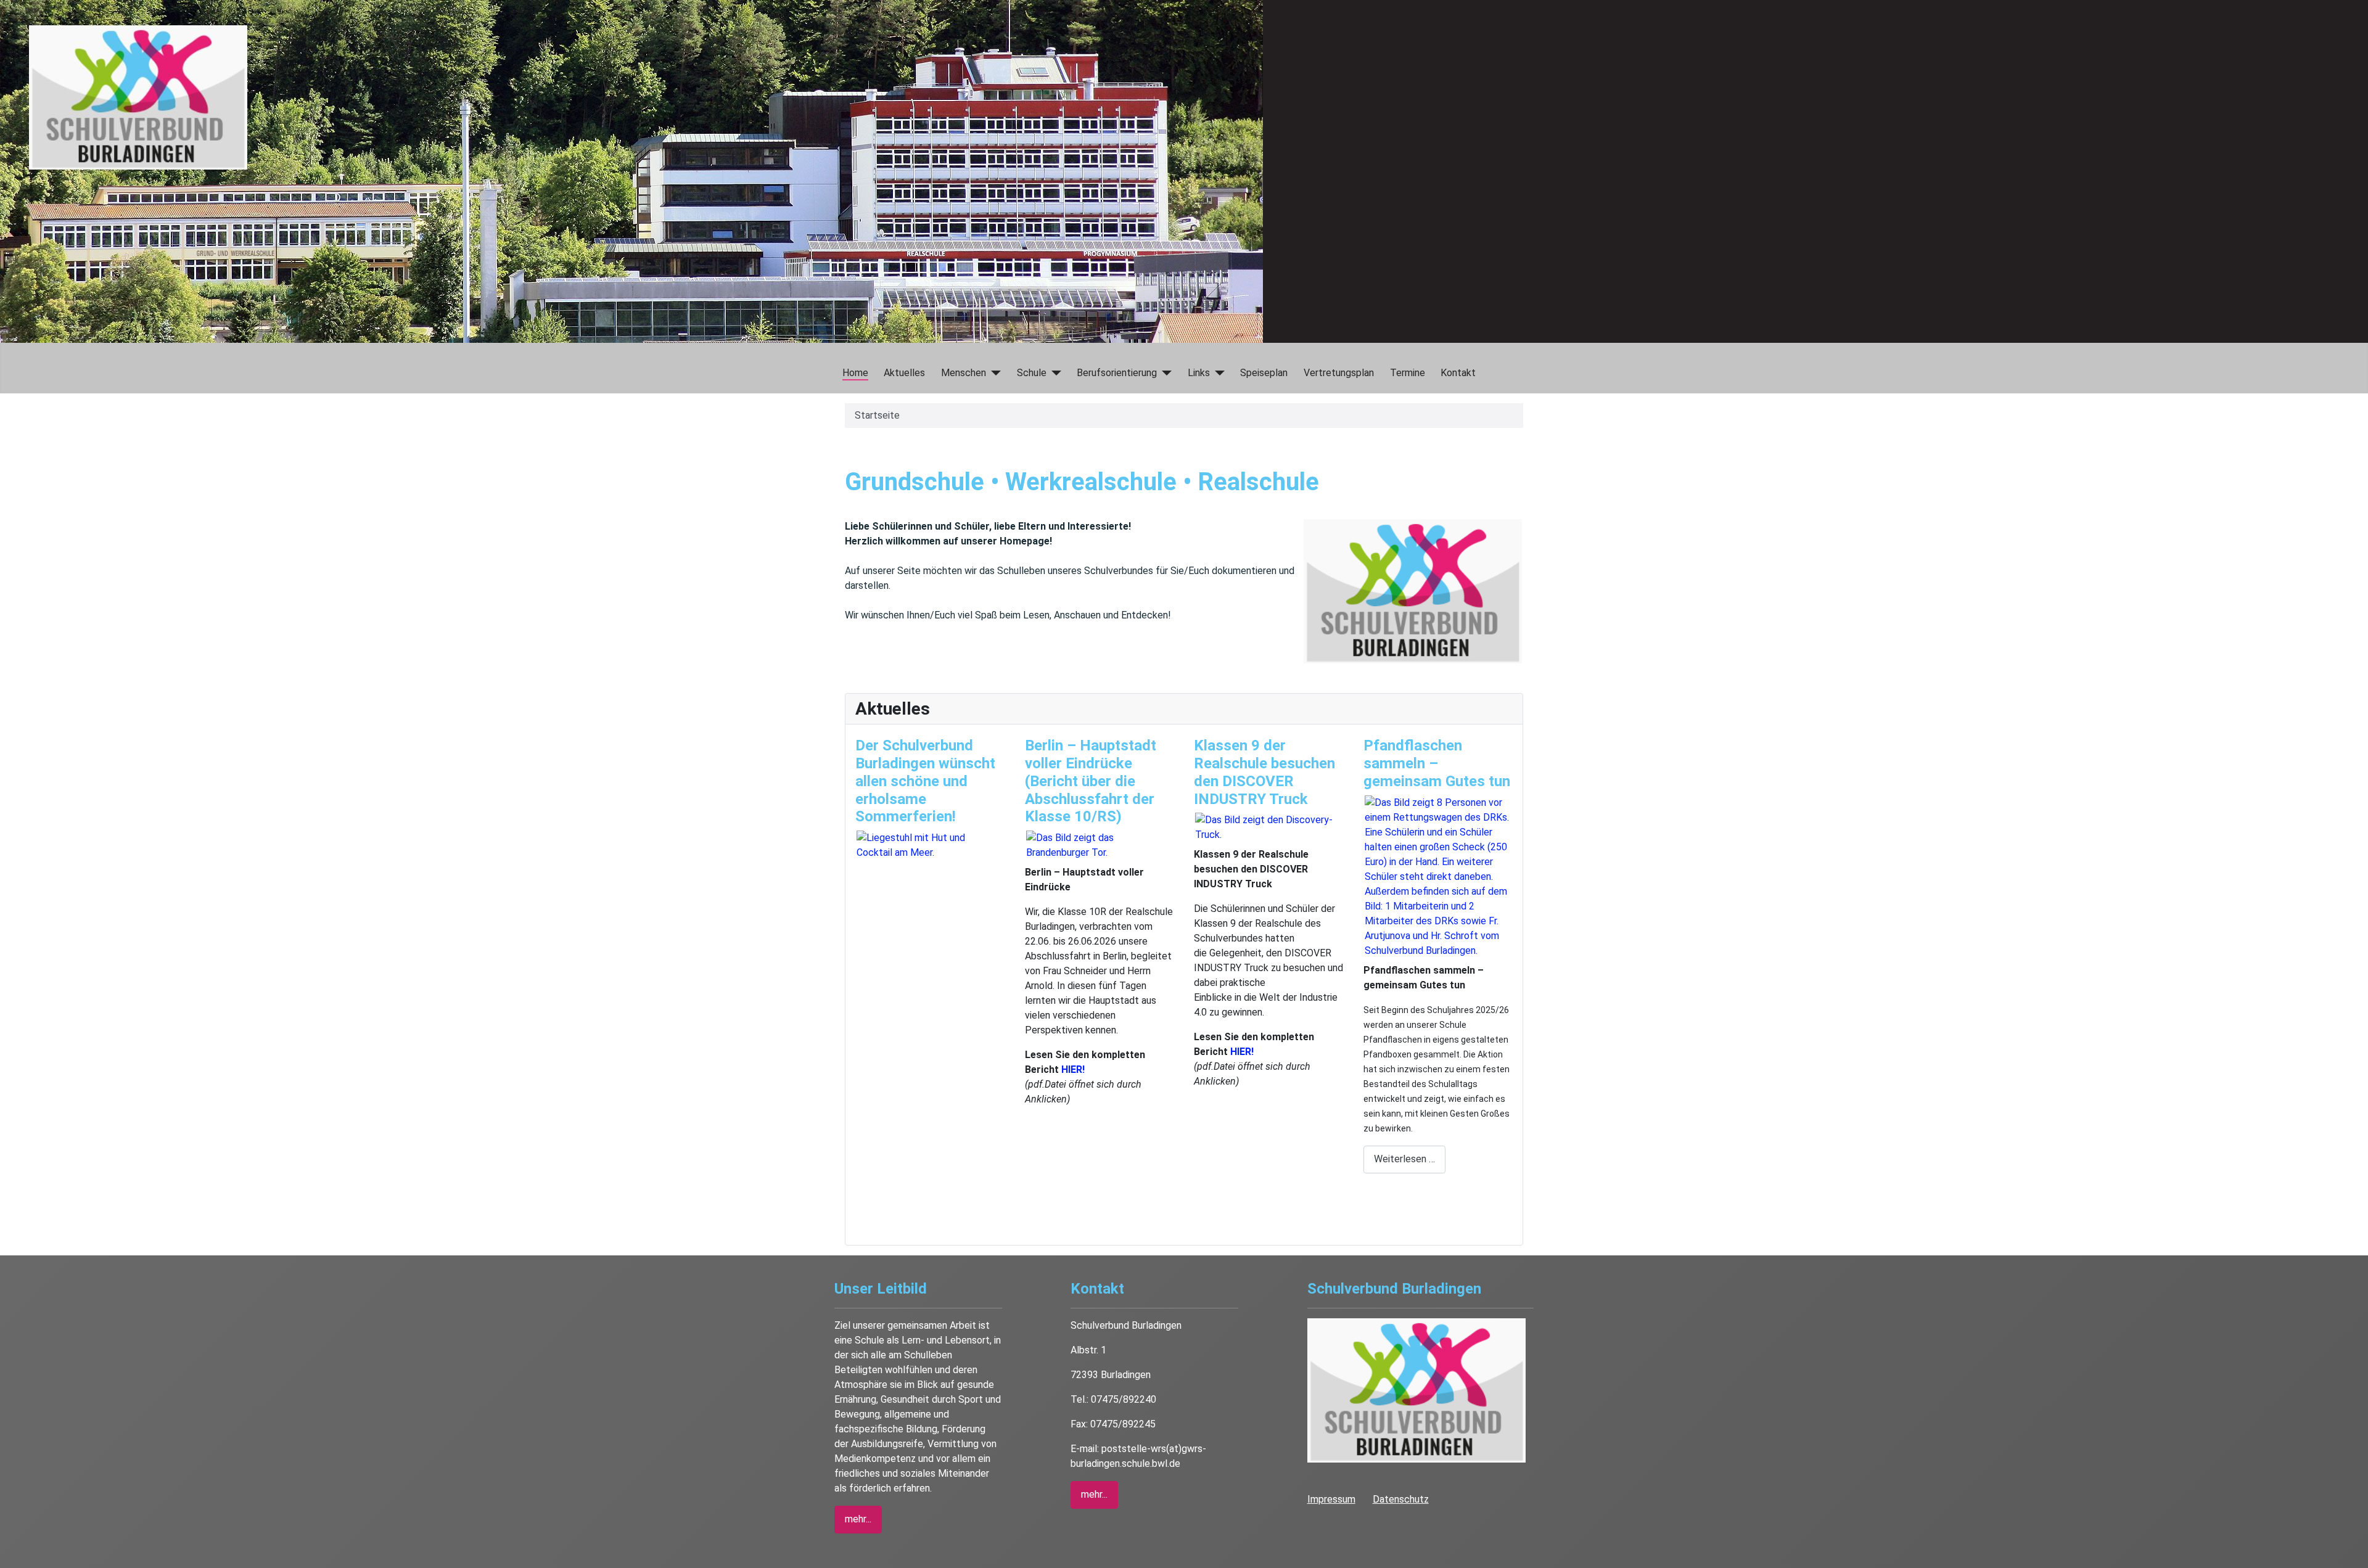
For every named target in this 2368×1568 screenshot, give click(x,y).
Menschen (964, 373)
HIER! (1073, 1069)
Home (855, 373)
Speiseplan (1264, 373)
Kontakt (1458, 373)
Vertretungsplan (1339, 373)
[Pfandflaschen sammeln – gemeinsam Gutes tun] (1438, 876)
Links (1199, 373)
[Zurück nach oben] (2353, 1553)
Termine (1408, 373)
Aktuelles (904, 373)
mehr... (858, 1519)
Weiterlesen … (1404, 1159)
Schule (1032, 373)
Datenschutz (1401, 1499)
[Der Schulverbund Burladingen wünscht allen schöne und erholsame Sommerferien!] (930, 844)
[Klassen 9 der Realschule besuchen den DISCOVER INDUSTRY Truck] (1268, 827)
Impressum (1331, 1499)
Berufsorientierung (1117, 373)
